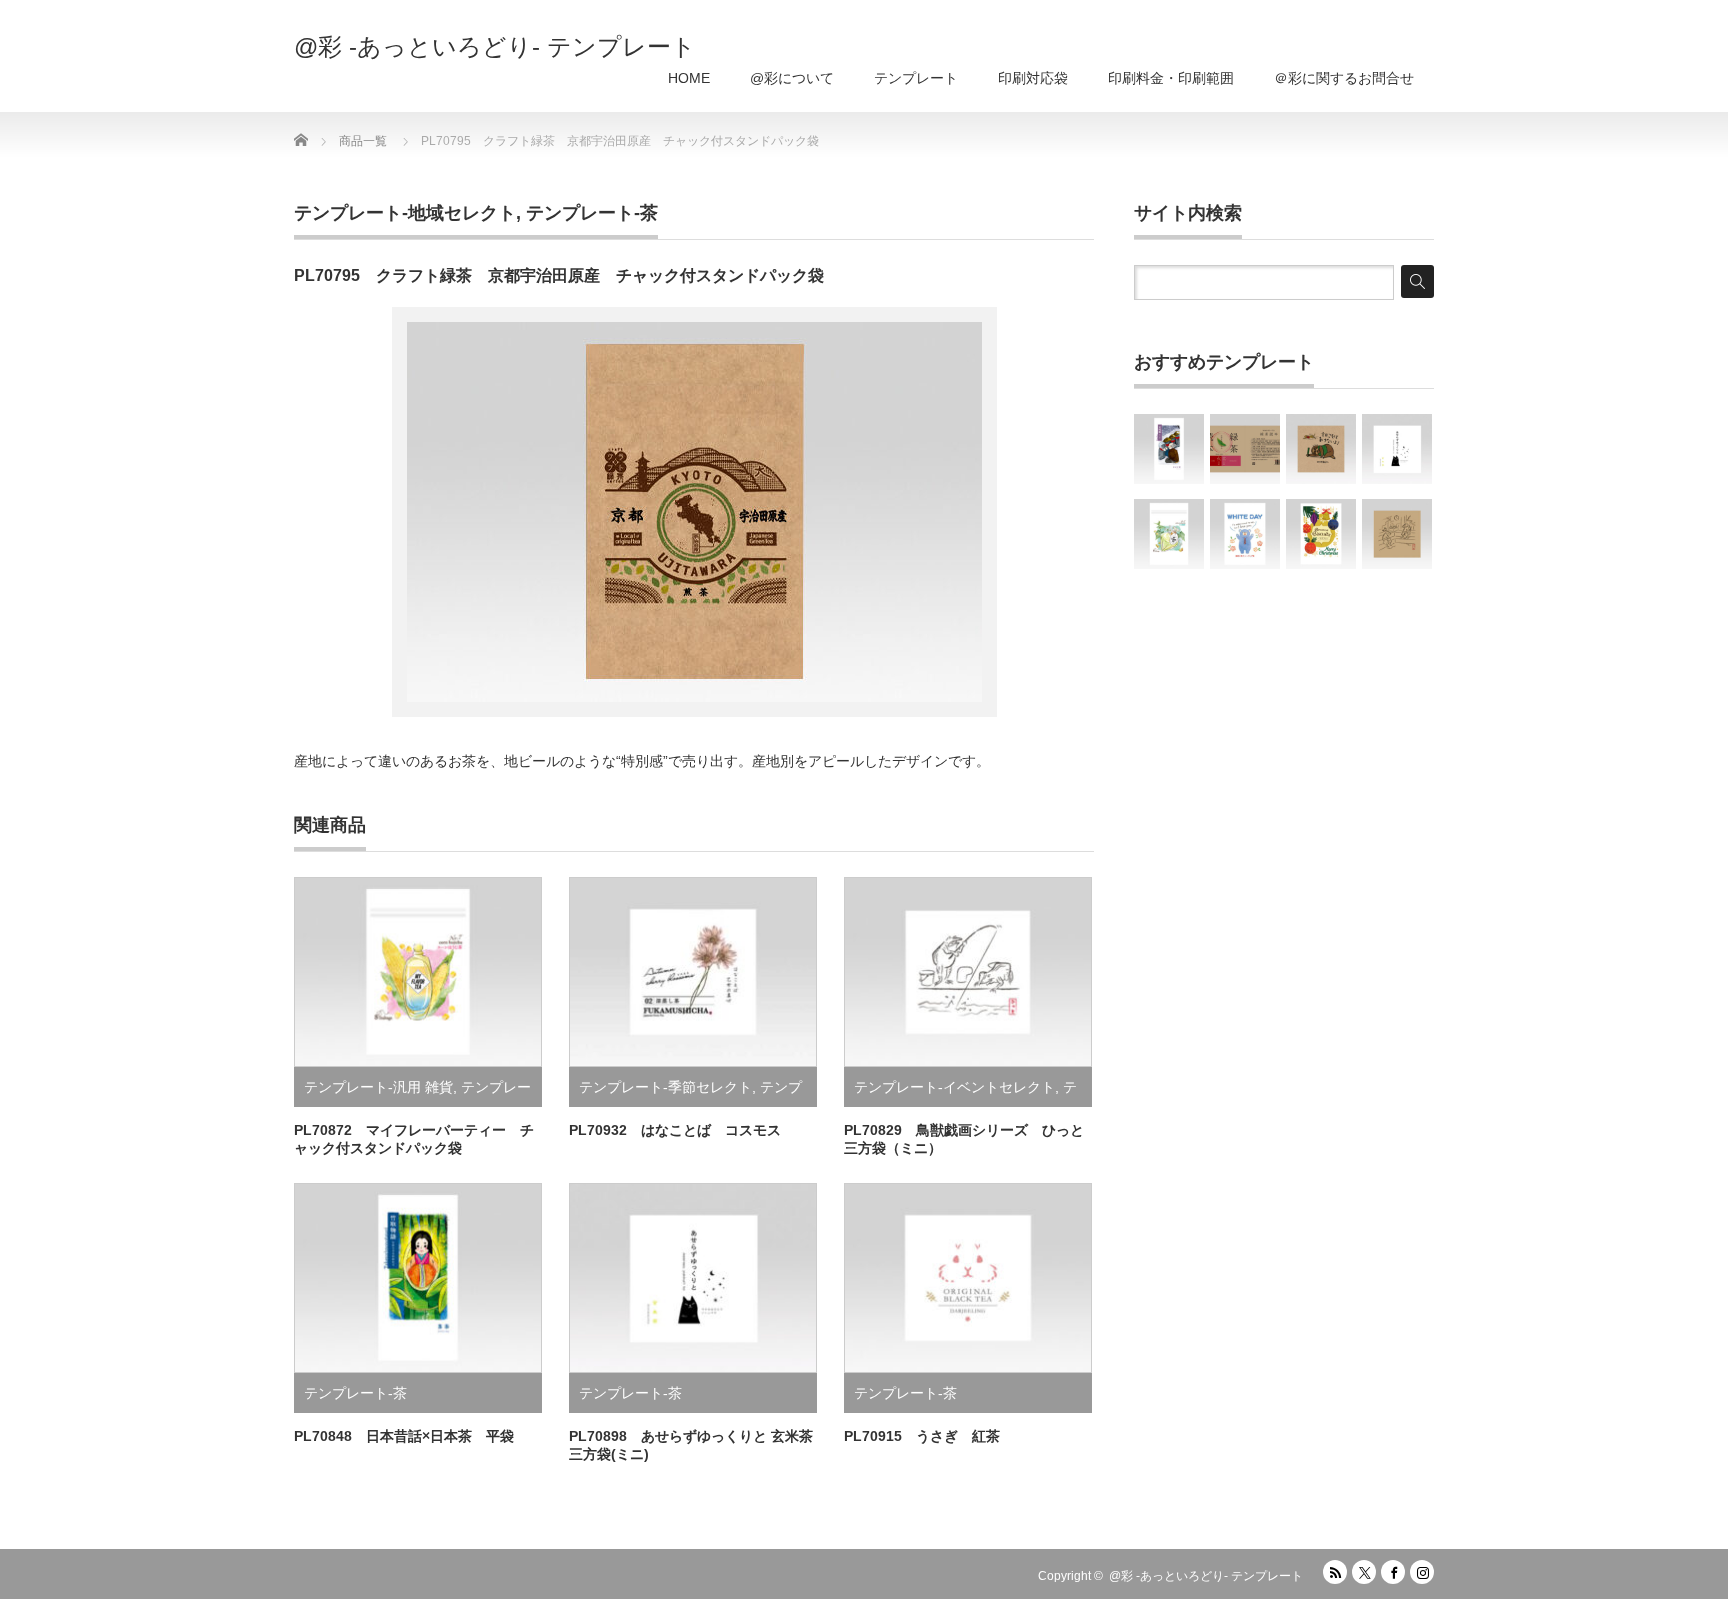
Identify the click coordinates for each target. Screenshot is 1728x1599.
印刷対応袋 (1033, 78)
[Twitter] (1364, 1572)
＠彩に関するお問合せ (1344, 78)
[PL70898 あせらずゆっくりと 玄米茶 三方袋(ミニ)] (1397, 449)
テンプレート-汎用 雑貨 (378, 1087)
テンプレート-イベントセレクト (954, 1087)
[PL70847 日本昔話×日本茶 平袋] (1169, 449)
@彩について (792, 78)
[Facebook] (1393, 1572)
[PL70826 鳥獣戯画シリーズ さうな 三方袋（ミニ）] (1397, 534)
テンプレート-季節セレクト (665, 1087)
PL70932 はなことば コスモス (675, 1130)
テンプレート (916, 78)
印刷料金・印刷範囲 (1171, 78)
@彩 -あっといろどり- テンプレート (495, 47)
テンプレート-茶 (592, 213)
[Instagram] (1422, 1572)
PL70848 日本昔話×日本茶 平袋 (404, 1436)
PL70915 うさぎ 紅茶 (922, 1436)
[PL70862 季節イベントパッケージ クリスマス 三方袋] (1321, 534)
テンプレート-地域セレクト (405, 213)
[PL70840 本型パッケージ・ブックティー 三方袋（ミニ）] (1245, 449)
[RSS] (1335, 1572)
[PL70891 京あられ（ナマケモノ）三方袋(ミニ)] (1321, 449)
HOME (689, 78)
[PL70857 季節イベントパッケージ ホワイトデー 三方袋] (1245, 534)
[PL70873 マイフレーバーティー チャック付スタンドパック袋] (1169, 534)
